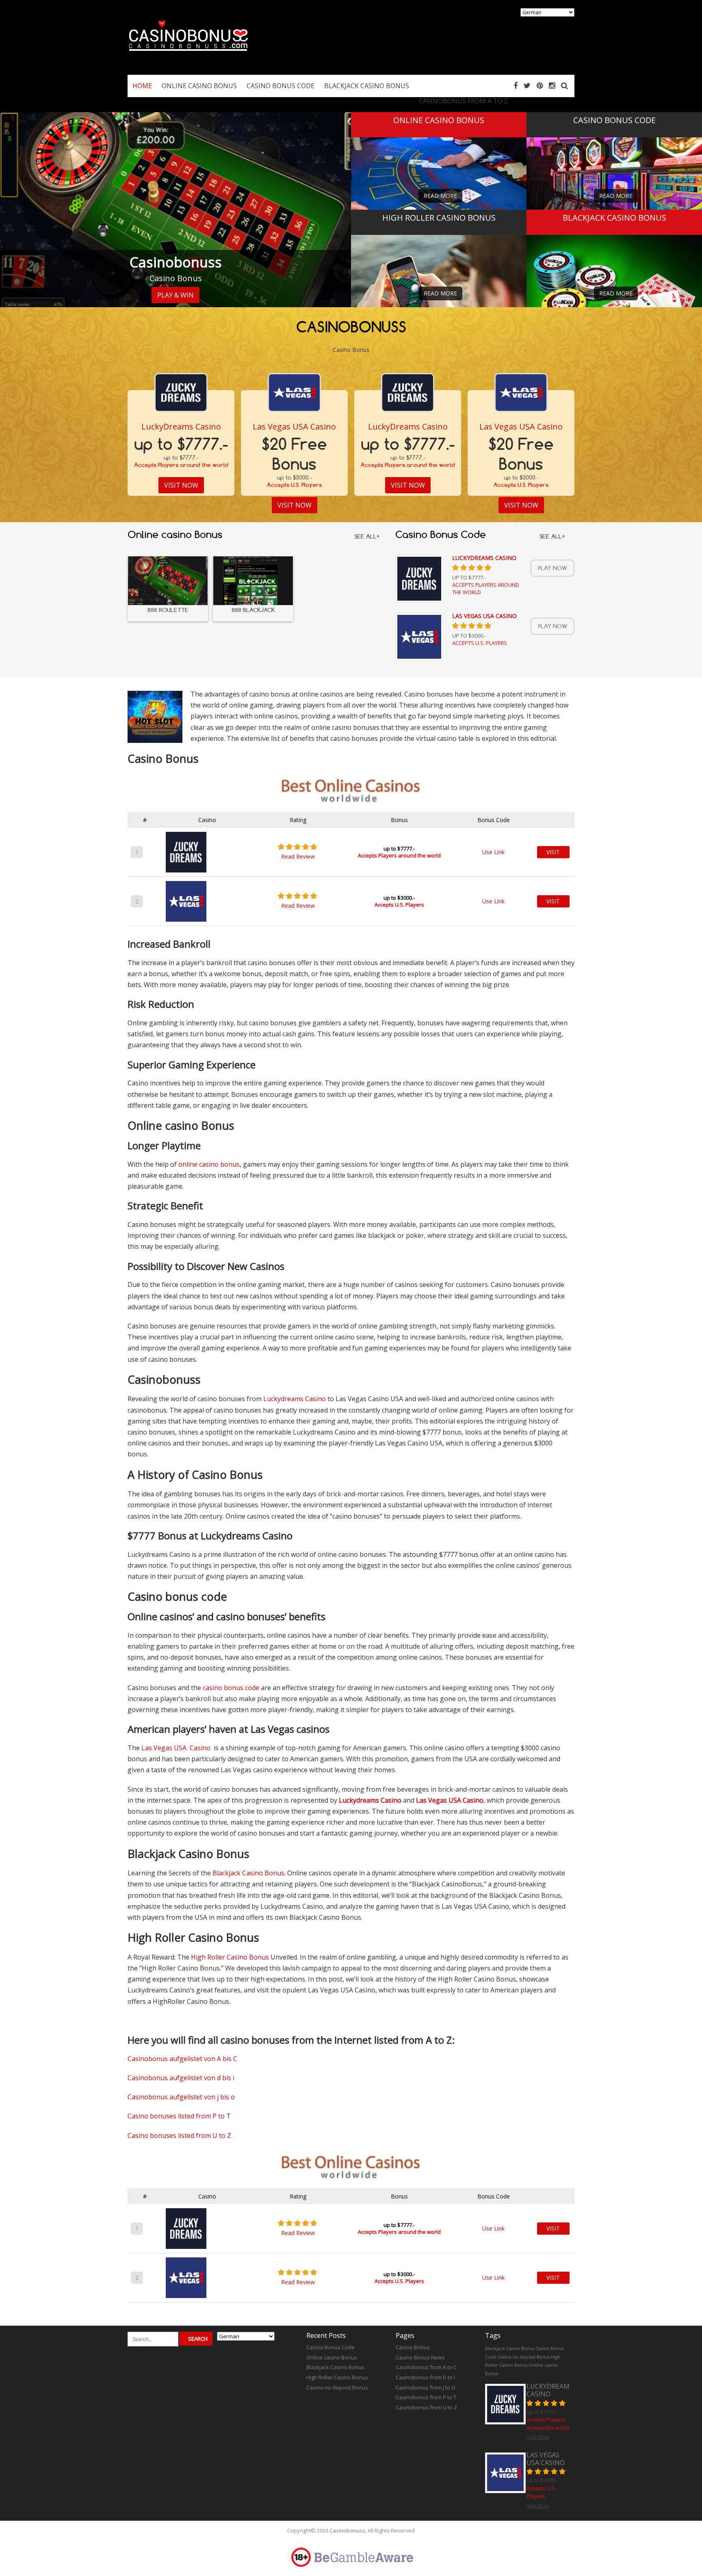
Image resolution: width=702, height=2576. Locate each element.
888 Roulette (168, 610)
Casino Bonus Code (330, 2347)
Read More (440, 196)
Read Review (298, 856)
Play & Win (175, 295)
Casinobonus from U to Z (426, 2407)
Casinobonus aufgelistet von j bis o (181, 2097)
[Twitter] (527, 85)
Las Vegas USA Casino (294, 426)
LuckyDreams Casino (181, 426)
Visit (553, 852)
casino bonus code (231, 1688)
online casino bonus (209, 1164)
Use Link (493, 852)
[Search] (564, 85)
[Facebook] (516, 85)
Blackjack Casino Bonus (248, 1873)
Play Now (552, 568)
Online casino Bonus (332, 2357)
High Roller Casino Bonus (230, 1957)
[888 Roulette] (168, 581)
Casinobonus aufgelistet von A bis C (182, 2059)
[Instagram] (552, 85)
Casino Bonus (413, 2347)
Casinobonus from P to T (426, 2397)
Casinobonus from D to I (425, 2377)
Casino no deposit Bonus (337, 2387)
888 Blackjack (253, 610)
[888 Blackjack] (253, 581)
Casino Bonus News (420, 2357)
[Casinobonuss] (188, 58)
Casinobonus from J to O (426, 2387)
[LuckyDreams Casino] (181, 393)
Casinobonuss (347, 2530)
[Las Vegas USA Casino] (294, 393)
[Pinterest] (540, 85)
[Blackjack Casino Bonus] (614, 284)
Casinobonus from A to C (426, 2367)
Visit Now (181, 485)
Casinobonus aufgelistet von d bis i (181, 2078)
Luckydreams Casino (295, 1399)
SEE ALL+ (367, 536)
